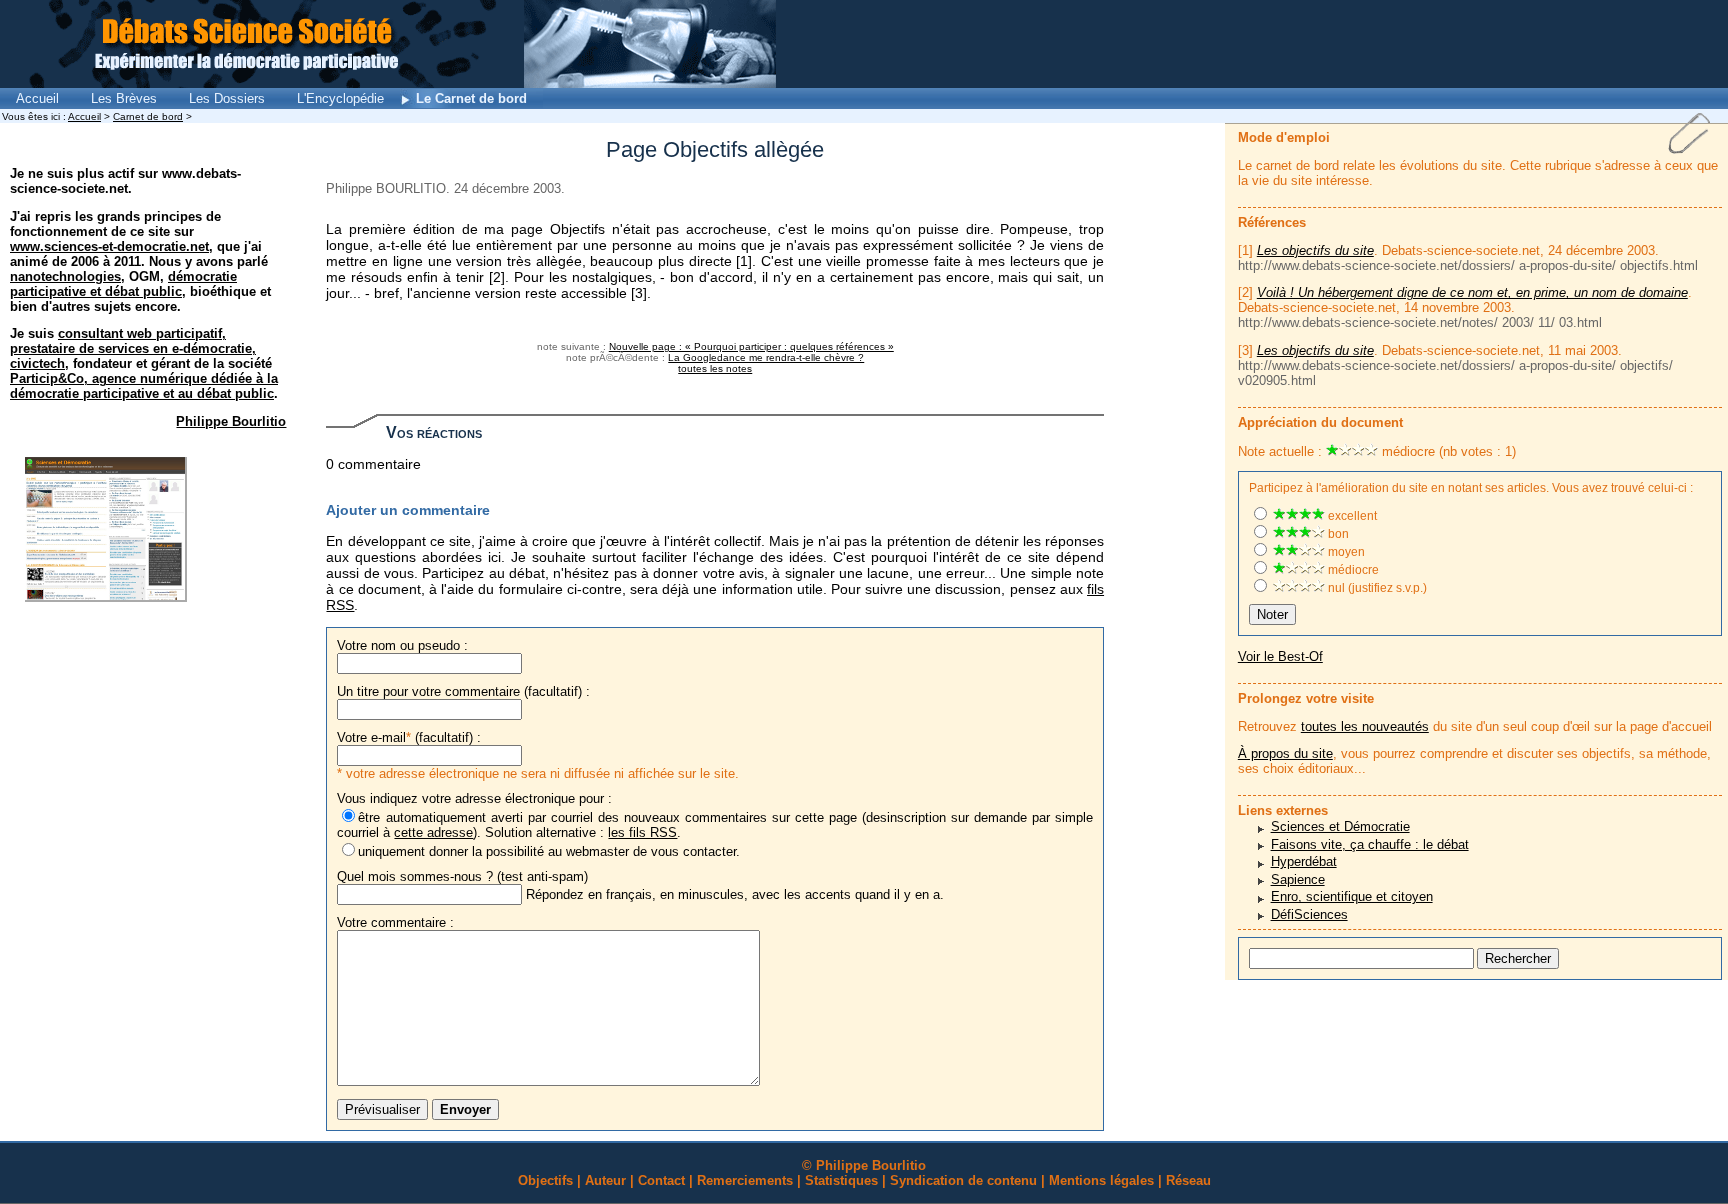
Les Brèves (124, 98)
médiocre (1352, 570)
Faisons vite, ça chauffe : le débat (1370, 844)
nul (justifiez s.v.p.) (1376, 588)
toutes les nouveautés (1365, 726)
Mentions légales (1101, 1180)
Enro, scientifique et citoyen (1352, 896)
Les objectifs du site (1315, 250)
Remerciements (745, 1180)
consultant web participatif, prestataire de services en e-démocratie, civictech (133, 348)
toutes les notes (715, 368)
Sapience (1298, 879)
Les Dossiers (227, 98)
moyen (1345, 552)
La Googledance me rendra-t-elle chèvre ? (766, 357)
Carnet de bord (148, 116)
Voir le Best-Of (1280, 656)
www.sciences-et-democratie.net (109, 246)
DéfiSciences (1309, 914)
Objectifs (545, 1180)
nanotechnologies (65, 276)
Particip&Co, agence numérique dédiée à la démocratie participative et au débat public (144, 386)
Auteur (605, 1180)
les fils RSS (642, 832)
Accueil (37, 98)
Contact (661, 1180)
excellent (1351, 516)
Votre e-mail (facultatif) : (409, 737)
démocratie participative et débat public (123, 284)
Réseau (1188, 1180)
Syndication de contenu (963, 1180)
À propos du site (1285, 753)
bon (1337, 534)
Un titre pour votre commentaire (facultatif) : (463, 691)
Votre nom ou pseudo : (402, 645)
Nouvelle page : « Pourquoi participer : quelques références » (751, 346)
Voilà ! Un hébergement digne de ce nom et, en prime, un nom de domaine (1472, 292)
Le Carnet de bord (471, 98)
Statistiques (841, 1180)
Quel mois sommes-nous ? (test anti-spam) (462, 876)
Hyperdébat (1304, 861)
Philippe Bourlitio (231, 421)
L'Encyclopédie (340, 98)
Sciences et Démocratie (1340, 826)
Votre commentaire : (395, 922)
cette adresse (433, 832)
